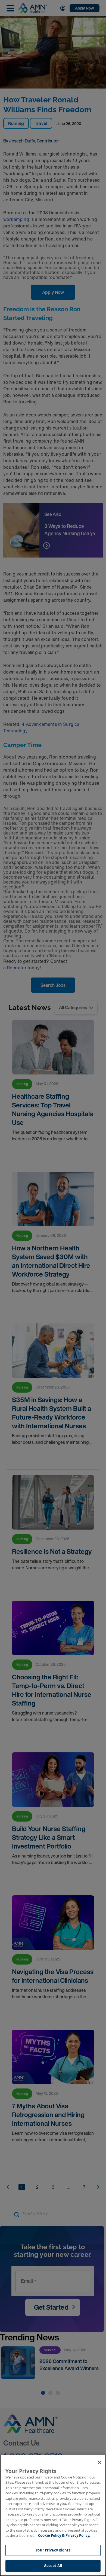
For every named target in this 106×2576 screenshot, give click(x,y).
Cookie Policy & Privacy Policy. (64, 2535)
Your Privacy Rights (53, 2550)
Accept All (53, 2566)
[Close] (99, 2462)
